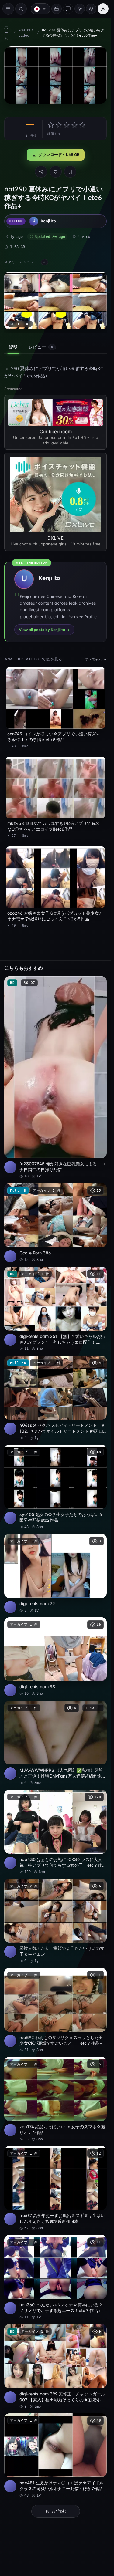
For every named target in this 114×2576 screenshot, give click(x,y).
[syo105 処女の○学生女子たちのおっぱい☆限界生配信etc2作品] (55, 1487)
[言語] (40, 9)
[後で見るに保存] (99, 983)
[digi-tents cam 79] (55, 1573)
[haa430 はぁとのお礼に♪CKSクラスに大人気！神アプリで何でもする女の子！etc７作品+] (55, 1832)
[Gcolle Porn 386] (55, 1223)
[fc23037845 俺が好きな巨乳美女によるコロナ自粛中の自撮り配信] (55, 1078)
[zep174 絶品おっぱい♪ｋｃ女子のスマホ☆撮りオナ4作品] (55, 2099)
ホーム (6, 33)
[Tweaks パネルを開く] (91, 9)
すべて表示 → (96, 659)
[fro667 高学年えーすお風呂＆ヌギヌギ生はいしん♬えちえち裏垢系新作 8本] (55, 2189)
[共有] (41, 172)
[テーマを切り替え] (80, 9)
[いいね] (56, 172)
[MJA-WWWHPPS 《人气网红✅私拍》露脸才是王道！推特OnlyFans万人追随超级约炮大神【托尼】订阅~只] (55, 1743)
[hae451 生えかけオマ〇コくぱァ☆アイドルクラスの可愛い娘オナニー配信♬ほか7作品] (55, 2456)
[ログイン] (103, 9)
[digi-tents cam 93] (55, 1657)
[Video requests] (57, 9)
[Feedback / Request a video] (68, 9)
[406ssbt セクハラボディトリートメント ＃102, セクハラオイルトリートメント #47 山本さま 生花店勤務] (55, 1398)
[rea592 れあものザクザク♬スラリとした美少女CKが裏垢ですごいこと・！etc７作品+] (55, 2010)
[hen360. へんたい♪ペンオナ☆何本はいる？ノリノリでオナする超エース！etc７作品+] (55, 2277)
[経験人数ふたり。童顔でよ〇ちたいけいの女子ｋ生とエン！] (55, 1921)
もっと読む (56, 2511)
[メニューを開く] (8, 9)
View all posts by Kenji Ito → (44, 630)
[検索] (21, 9)
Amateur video (26, 33)
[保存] (70, 172)
